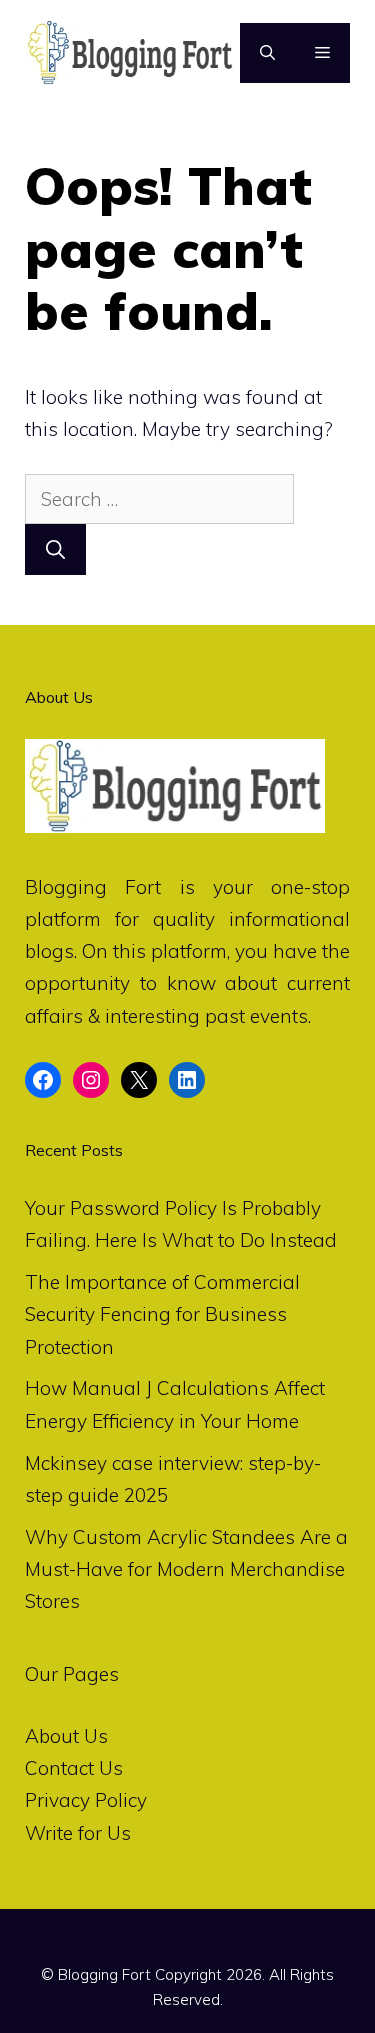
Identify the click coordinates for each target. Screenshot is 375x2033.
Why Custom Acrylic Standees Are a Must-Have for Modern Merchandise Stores (186, 1569)
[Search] (55, 549)
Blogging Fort (93, 887)
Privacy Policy (86, 1800)
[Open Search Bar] (267, 53)
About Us (66, 1736)
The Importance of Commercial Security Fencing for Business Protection (162, 1314)
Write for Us (78, 1833)
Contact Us (74, 1768)
